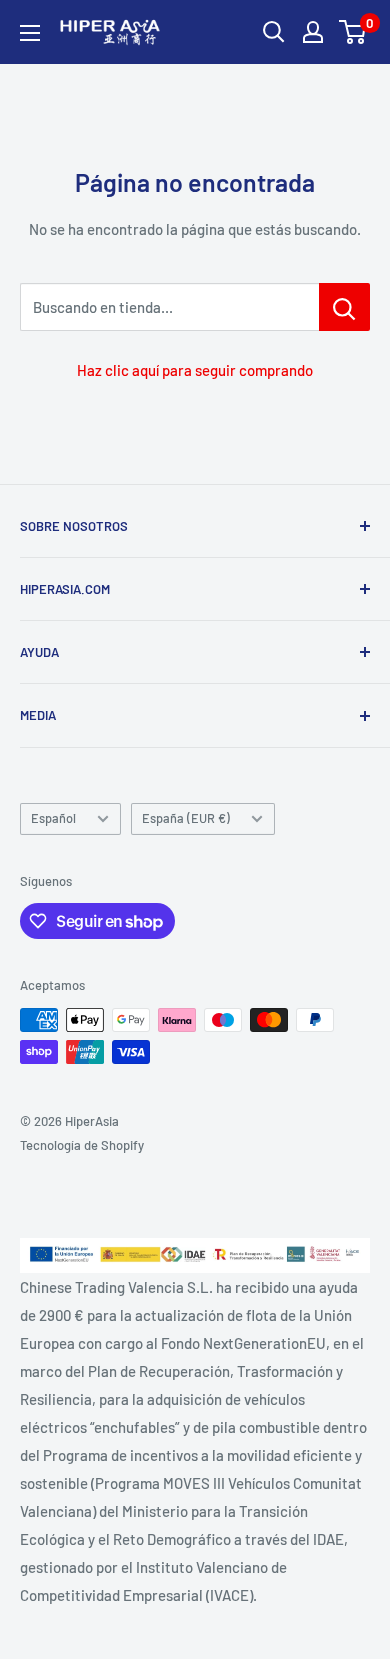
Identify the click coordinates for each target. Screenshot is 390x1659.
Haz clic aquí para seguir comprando (195, 370)
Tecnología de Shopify (82, 1145)
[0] (353, 32)
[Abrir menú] (30, 33)
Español (53, 818)
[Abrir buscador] (274, 32)
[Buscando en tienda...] (344, 307)
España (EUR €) (186, 818)
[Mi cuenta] (313, 32)
